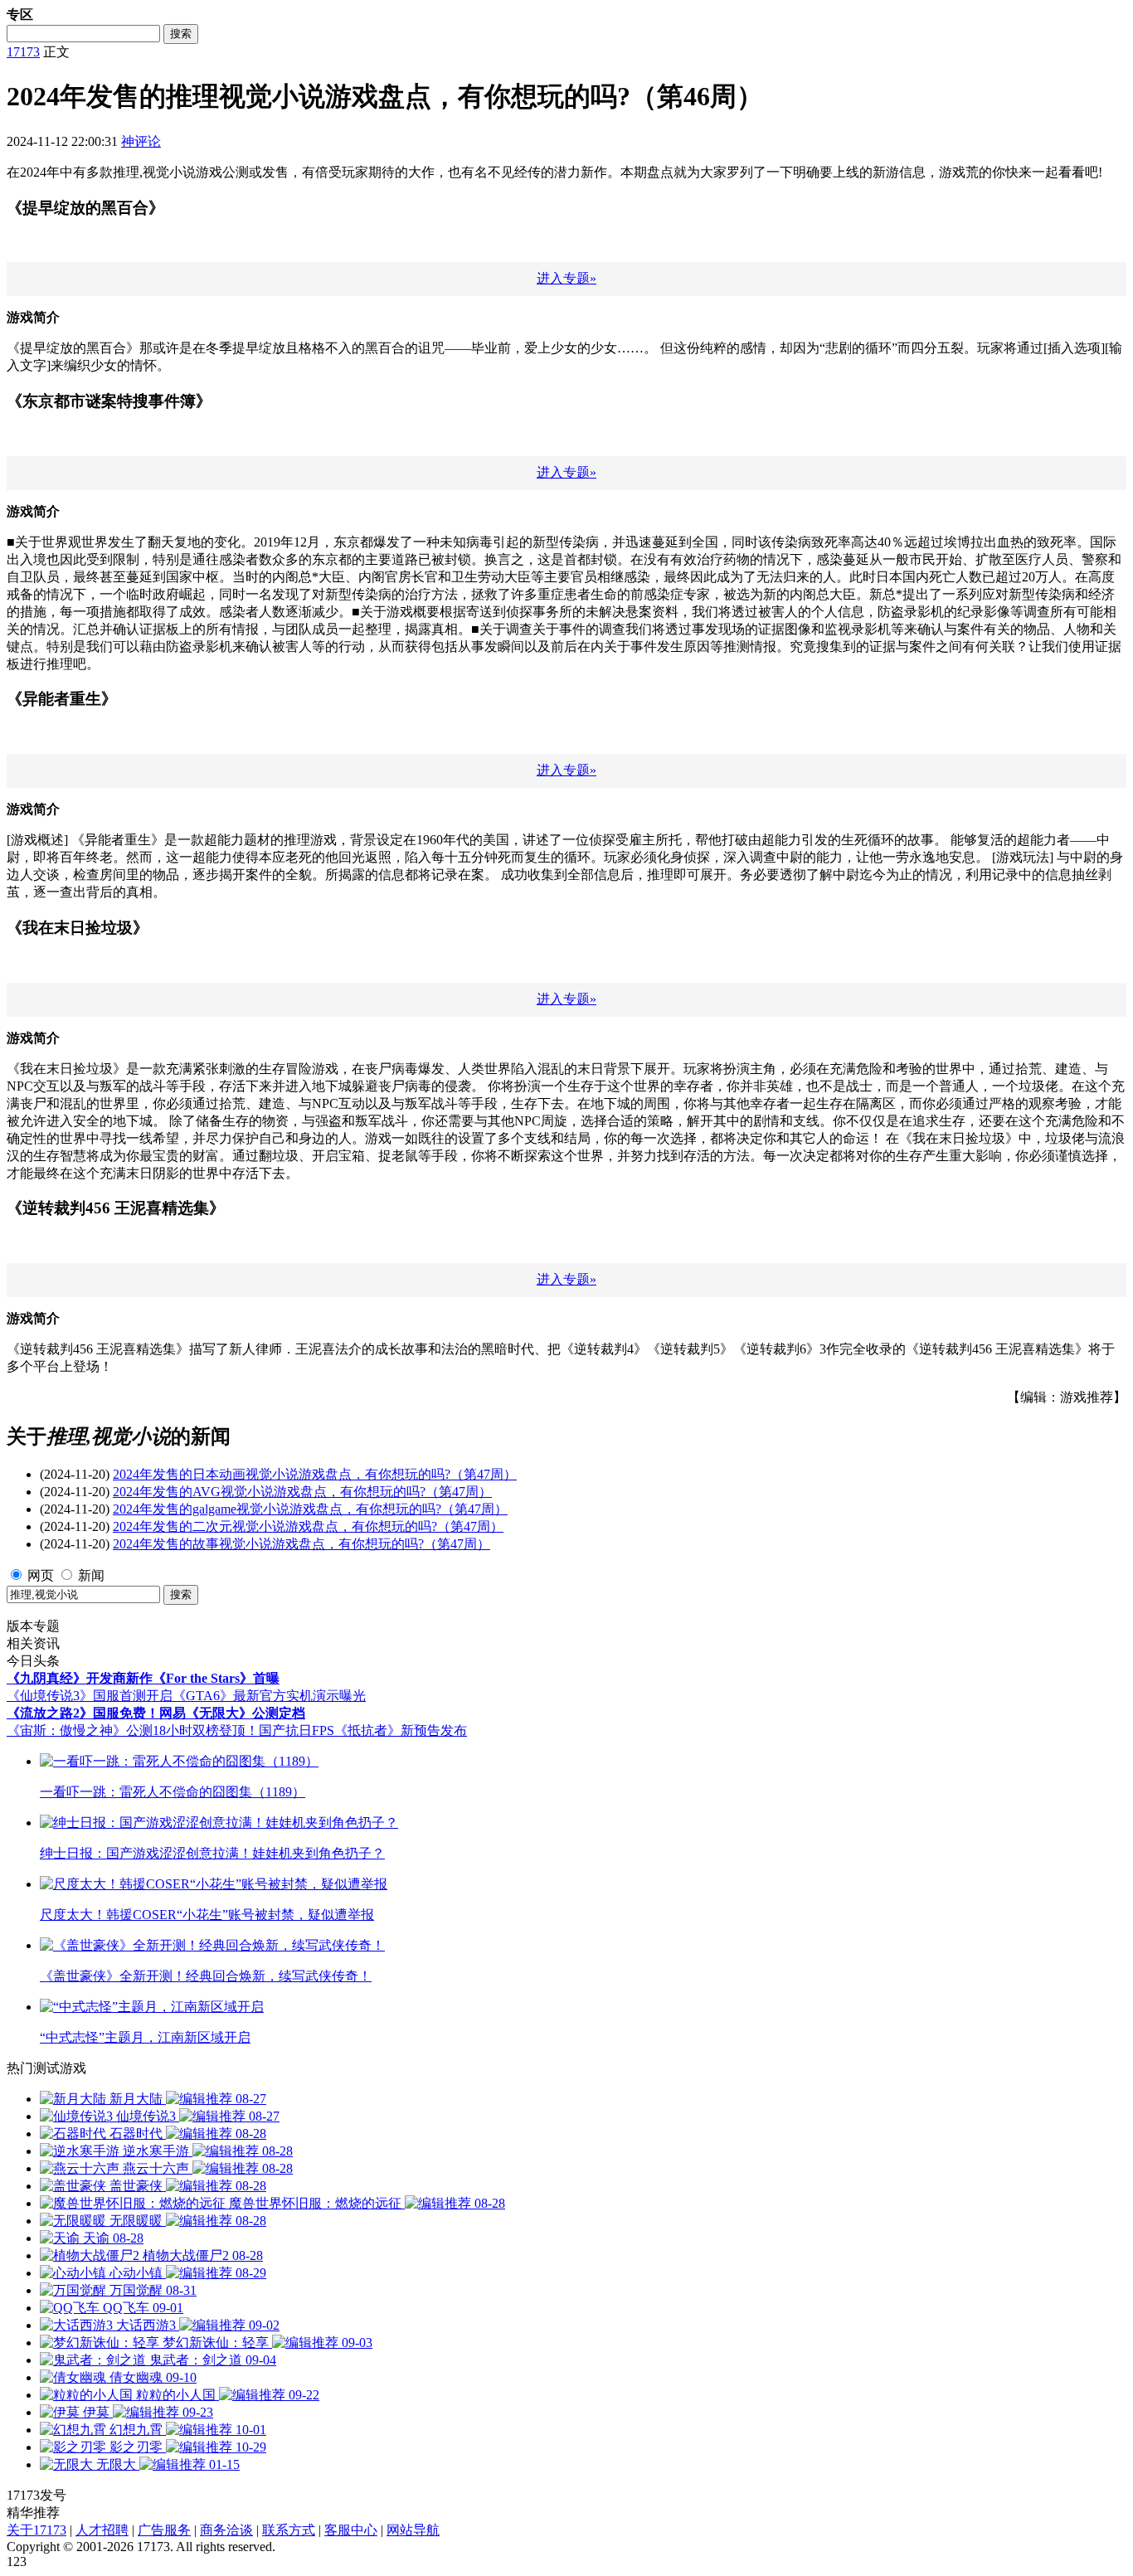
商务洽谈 (226, 2530)
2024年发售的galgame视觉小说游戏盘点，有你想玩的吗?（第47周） (310, 1509)
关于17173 (36, 2530)
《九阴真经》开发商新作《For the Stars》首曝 (143, 1678)
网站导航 (413, 2530)
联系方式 (289, 2530)
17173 (23, 52)
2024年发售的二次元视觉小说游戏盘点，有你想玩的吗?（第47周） (308, 1526)
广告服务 (164, 2530)
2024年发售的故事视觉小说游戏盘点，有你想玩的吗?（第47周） (301, 1544)
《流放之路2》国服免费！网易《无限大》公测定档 (156, 1713)
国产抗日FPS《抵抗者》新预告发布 (363, 1730)
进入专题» (566, 278)
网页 (41, 1575)
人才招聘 (102, 2530)
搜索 (181, 34)
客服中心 (351, 2530)
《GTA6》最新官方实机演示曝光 (269, 1696)
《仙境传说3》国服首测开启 (90, 1696)
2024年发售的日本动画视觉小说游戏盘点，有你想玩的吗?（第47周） (315, 1474)
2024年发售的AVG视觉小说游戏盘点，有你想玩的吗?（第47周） (302, 1492)
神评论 (141, 141)
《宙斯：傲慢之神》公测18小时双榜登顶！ (133, 1730)
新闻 (91, 1575)
